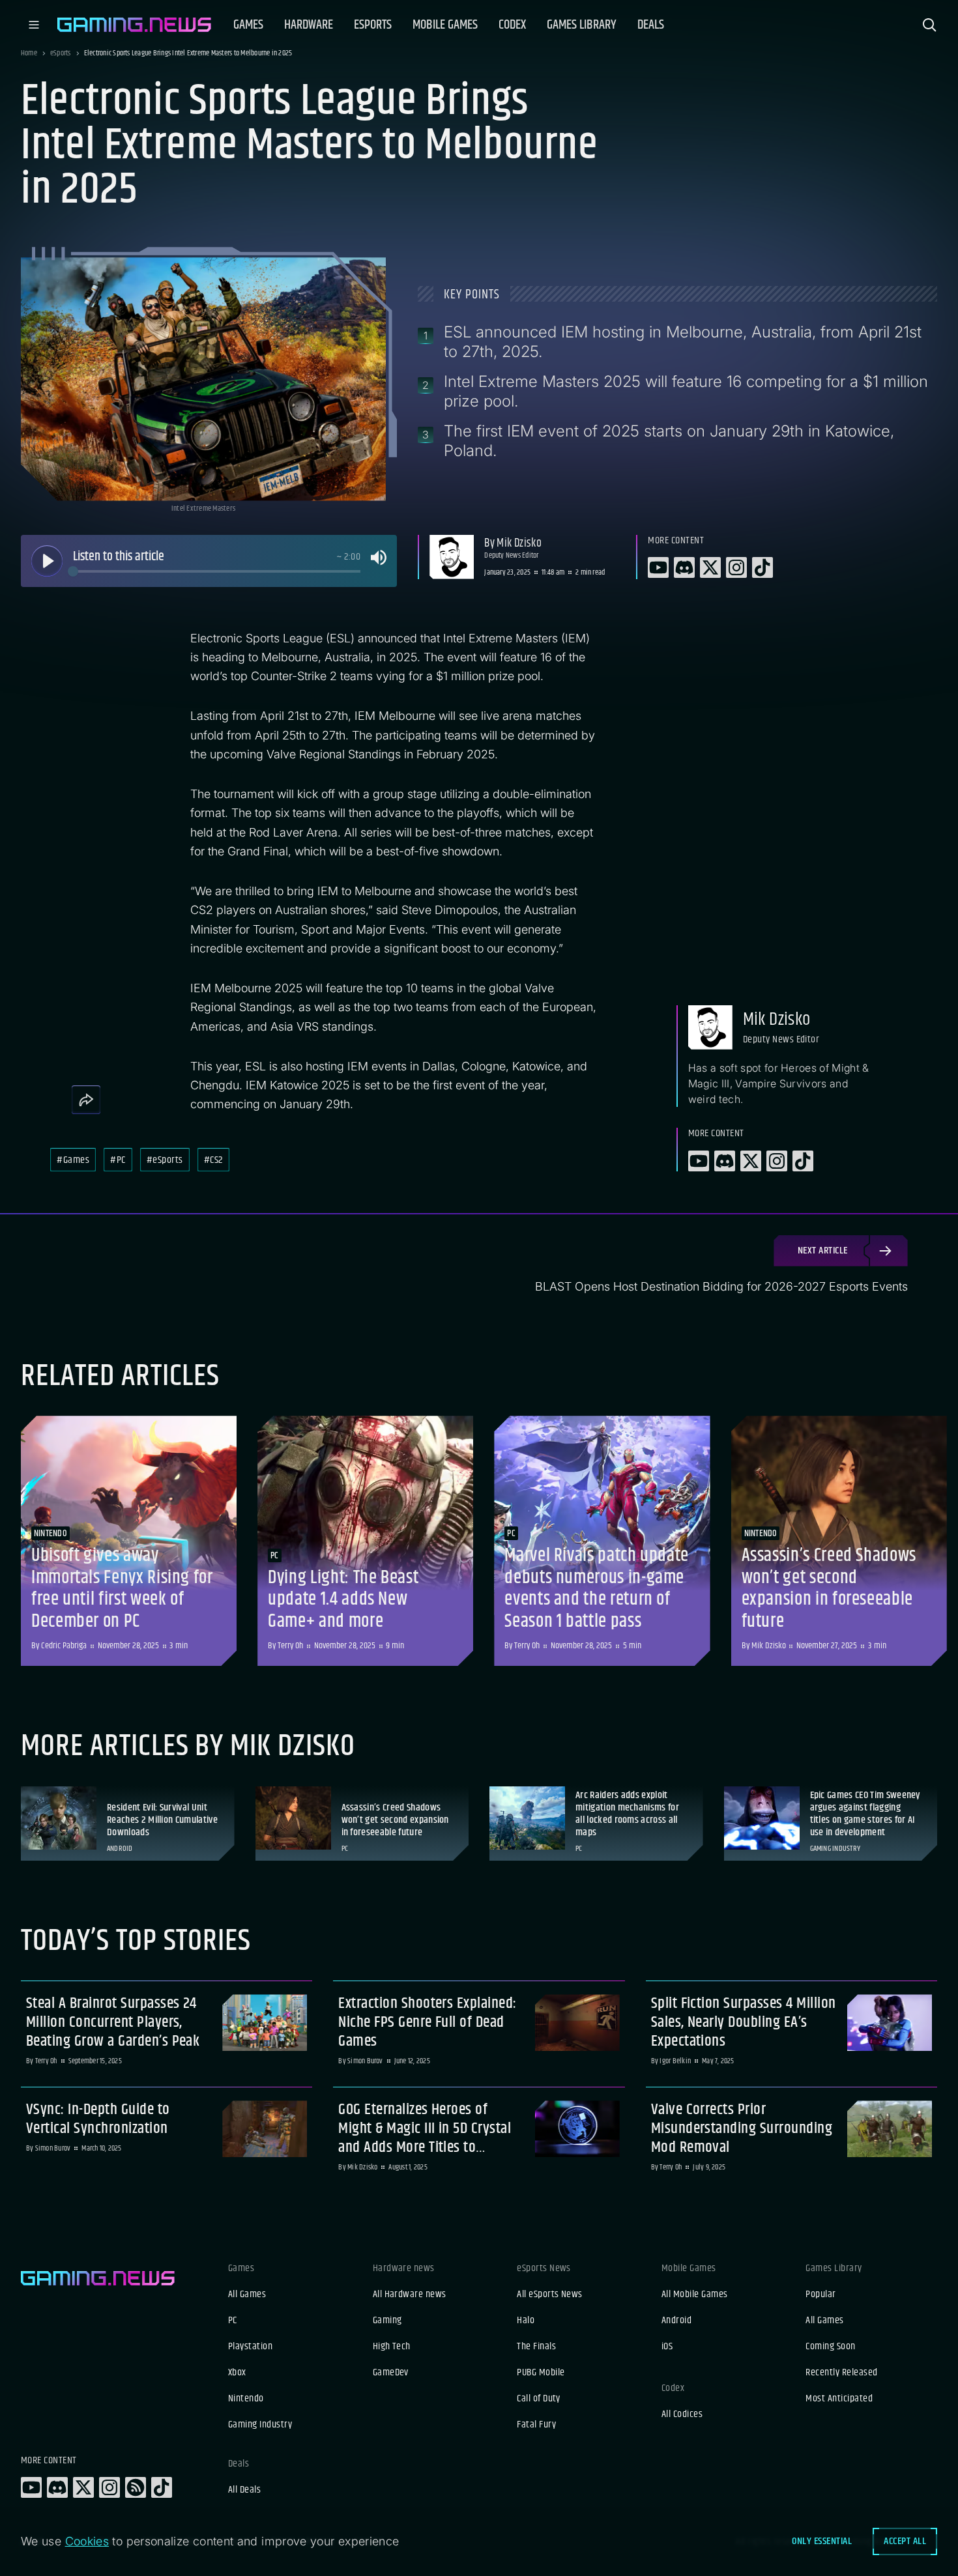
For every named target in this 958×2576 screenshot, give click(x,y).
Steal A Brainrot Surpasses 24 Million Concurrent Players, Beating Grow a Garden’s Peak (113, 2022)
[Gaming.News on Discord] (57, 2487)
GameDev (391, 2373)
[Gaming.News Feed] (136, 2487)
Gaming (387, 2321)
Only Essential (822, 2541)
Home (29, 53)
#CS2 (213, 1160)
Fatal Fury (536, 2425)
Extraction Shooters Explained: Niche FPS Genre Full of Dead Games (427, 2022)
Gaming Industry (260, 2425)
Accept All (905, 2541)
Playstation (250, 2347)
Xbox (237, 2373)
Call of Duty (539, 2399)
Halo (526, 2321)
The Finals (536, 2347)
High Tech (392, 2347)
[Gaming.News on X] (83, 2487)
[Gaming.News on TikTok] (162, 2487)
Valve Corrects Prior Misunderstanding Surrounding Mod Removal (742, 2128)
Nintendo (246, 2399)
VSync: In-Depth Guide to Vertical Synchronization (98, 2119)
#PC (118, 1160)
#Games (73, 1160)
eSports (61, 53)
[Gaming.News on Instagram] (109, 2487)
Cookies (87, 2541)
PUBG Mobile (541, 2373)
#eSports (165, 1160)
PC (233, 2321)
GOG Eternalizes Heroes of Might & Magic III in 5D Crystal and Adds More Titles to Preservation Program (425, 2128)
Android (676, 2321)
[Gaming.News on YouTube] (31, 2487)
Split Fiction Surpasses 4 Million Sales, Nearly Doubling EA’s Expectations (744, 2022)
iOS (667, 2347)
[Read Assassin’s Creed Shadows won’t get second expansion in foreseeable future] (839, 1541)
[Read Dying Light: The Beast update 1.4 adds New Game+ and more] (365, 1541)
